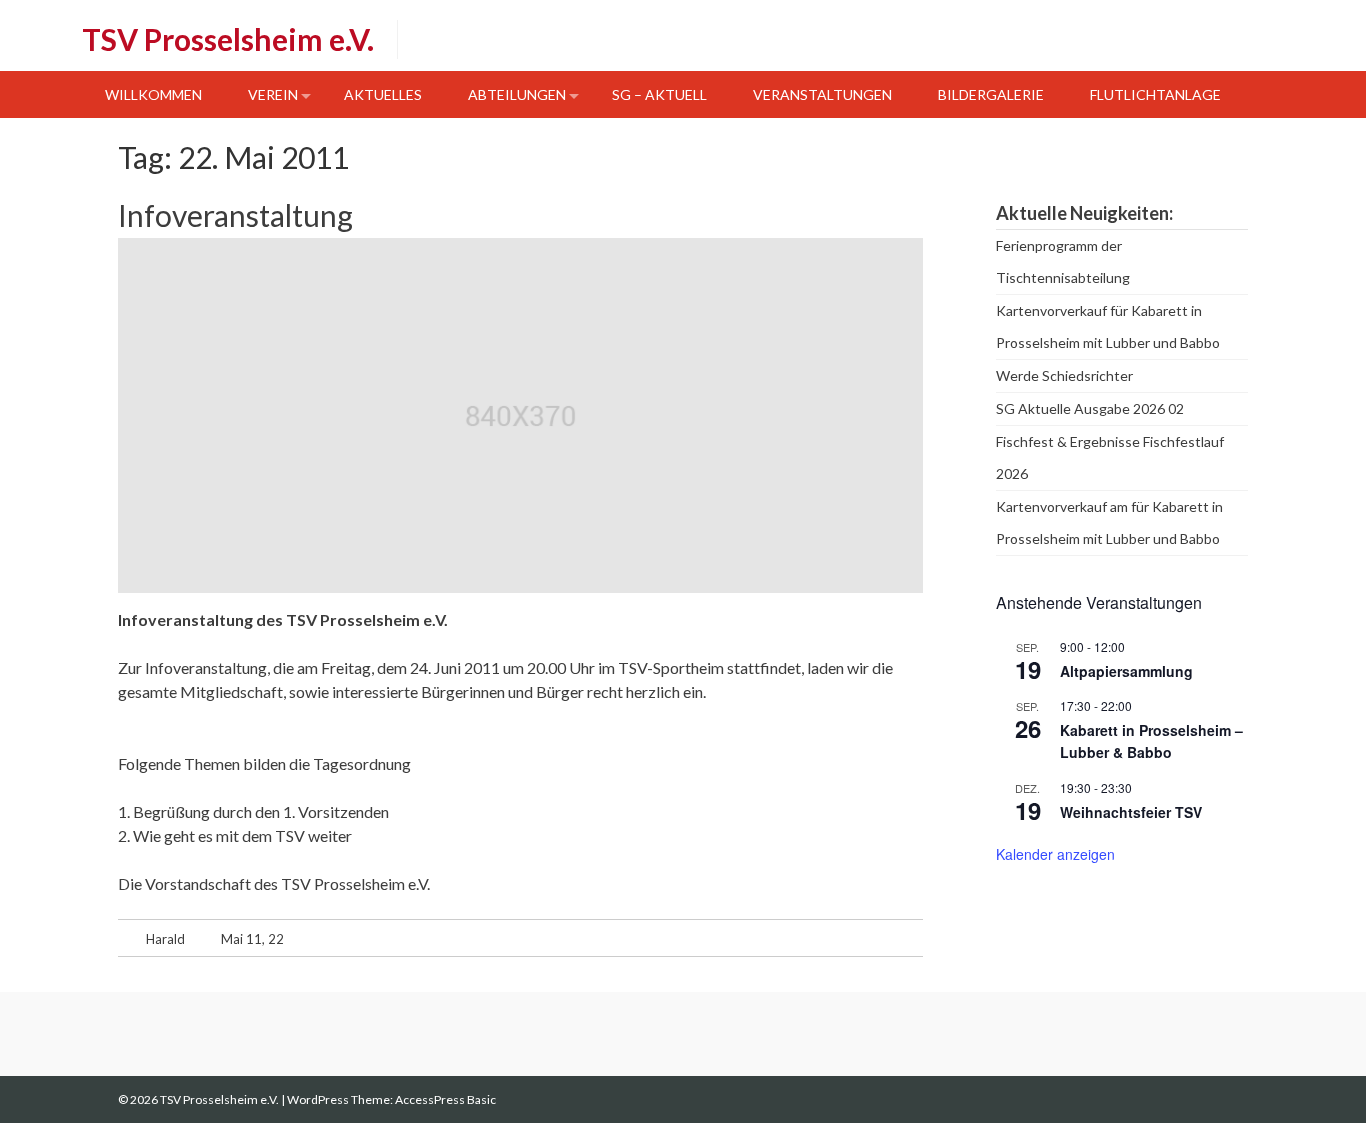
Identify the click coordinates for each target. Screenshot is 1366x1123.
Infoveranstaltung (235, 215)
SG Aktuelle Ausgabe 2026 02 (1090, 408)
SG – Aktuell (659, 94)
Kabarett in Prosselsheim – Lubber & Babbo (1151, 741)
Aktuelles (383, 94)
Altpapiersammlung (1126, 671)
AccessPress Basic (445, 1099)
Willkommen (153, 94)
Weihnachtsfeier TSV (1131, 812)
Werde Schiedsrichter (1064, 375)
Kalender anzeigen (1055, 854)
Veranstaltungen (822, 94)
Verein (273, 94)
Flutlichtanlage (1155, 94)
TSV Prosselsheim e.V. (228, 39)
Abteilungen (517, 94)
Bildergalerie (991, 94)
